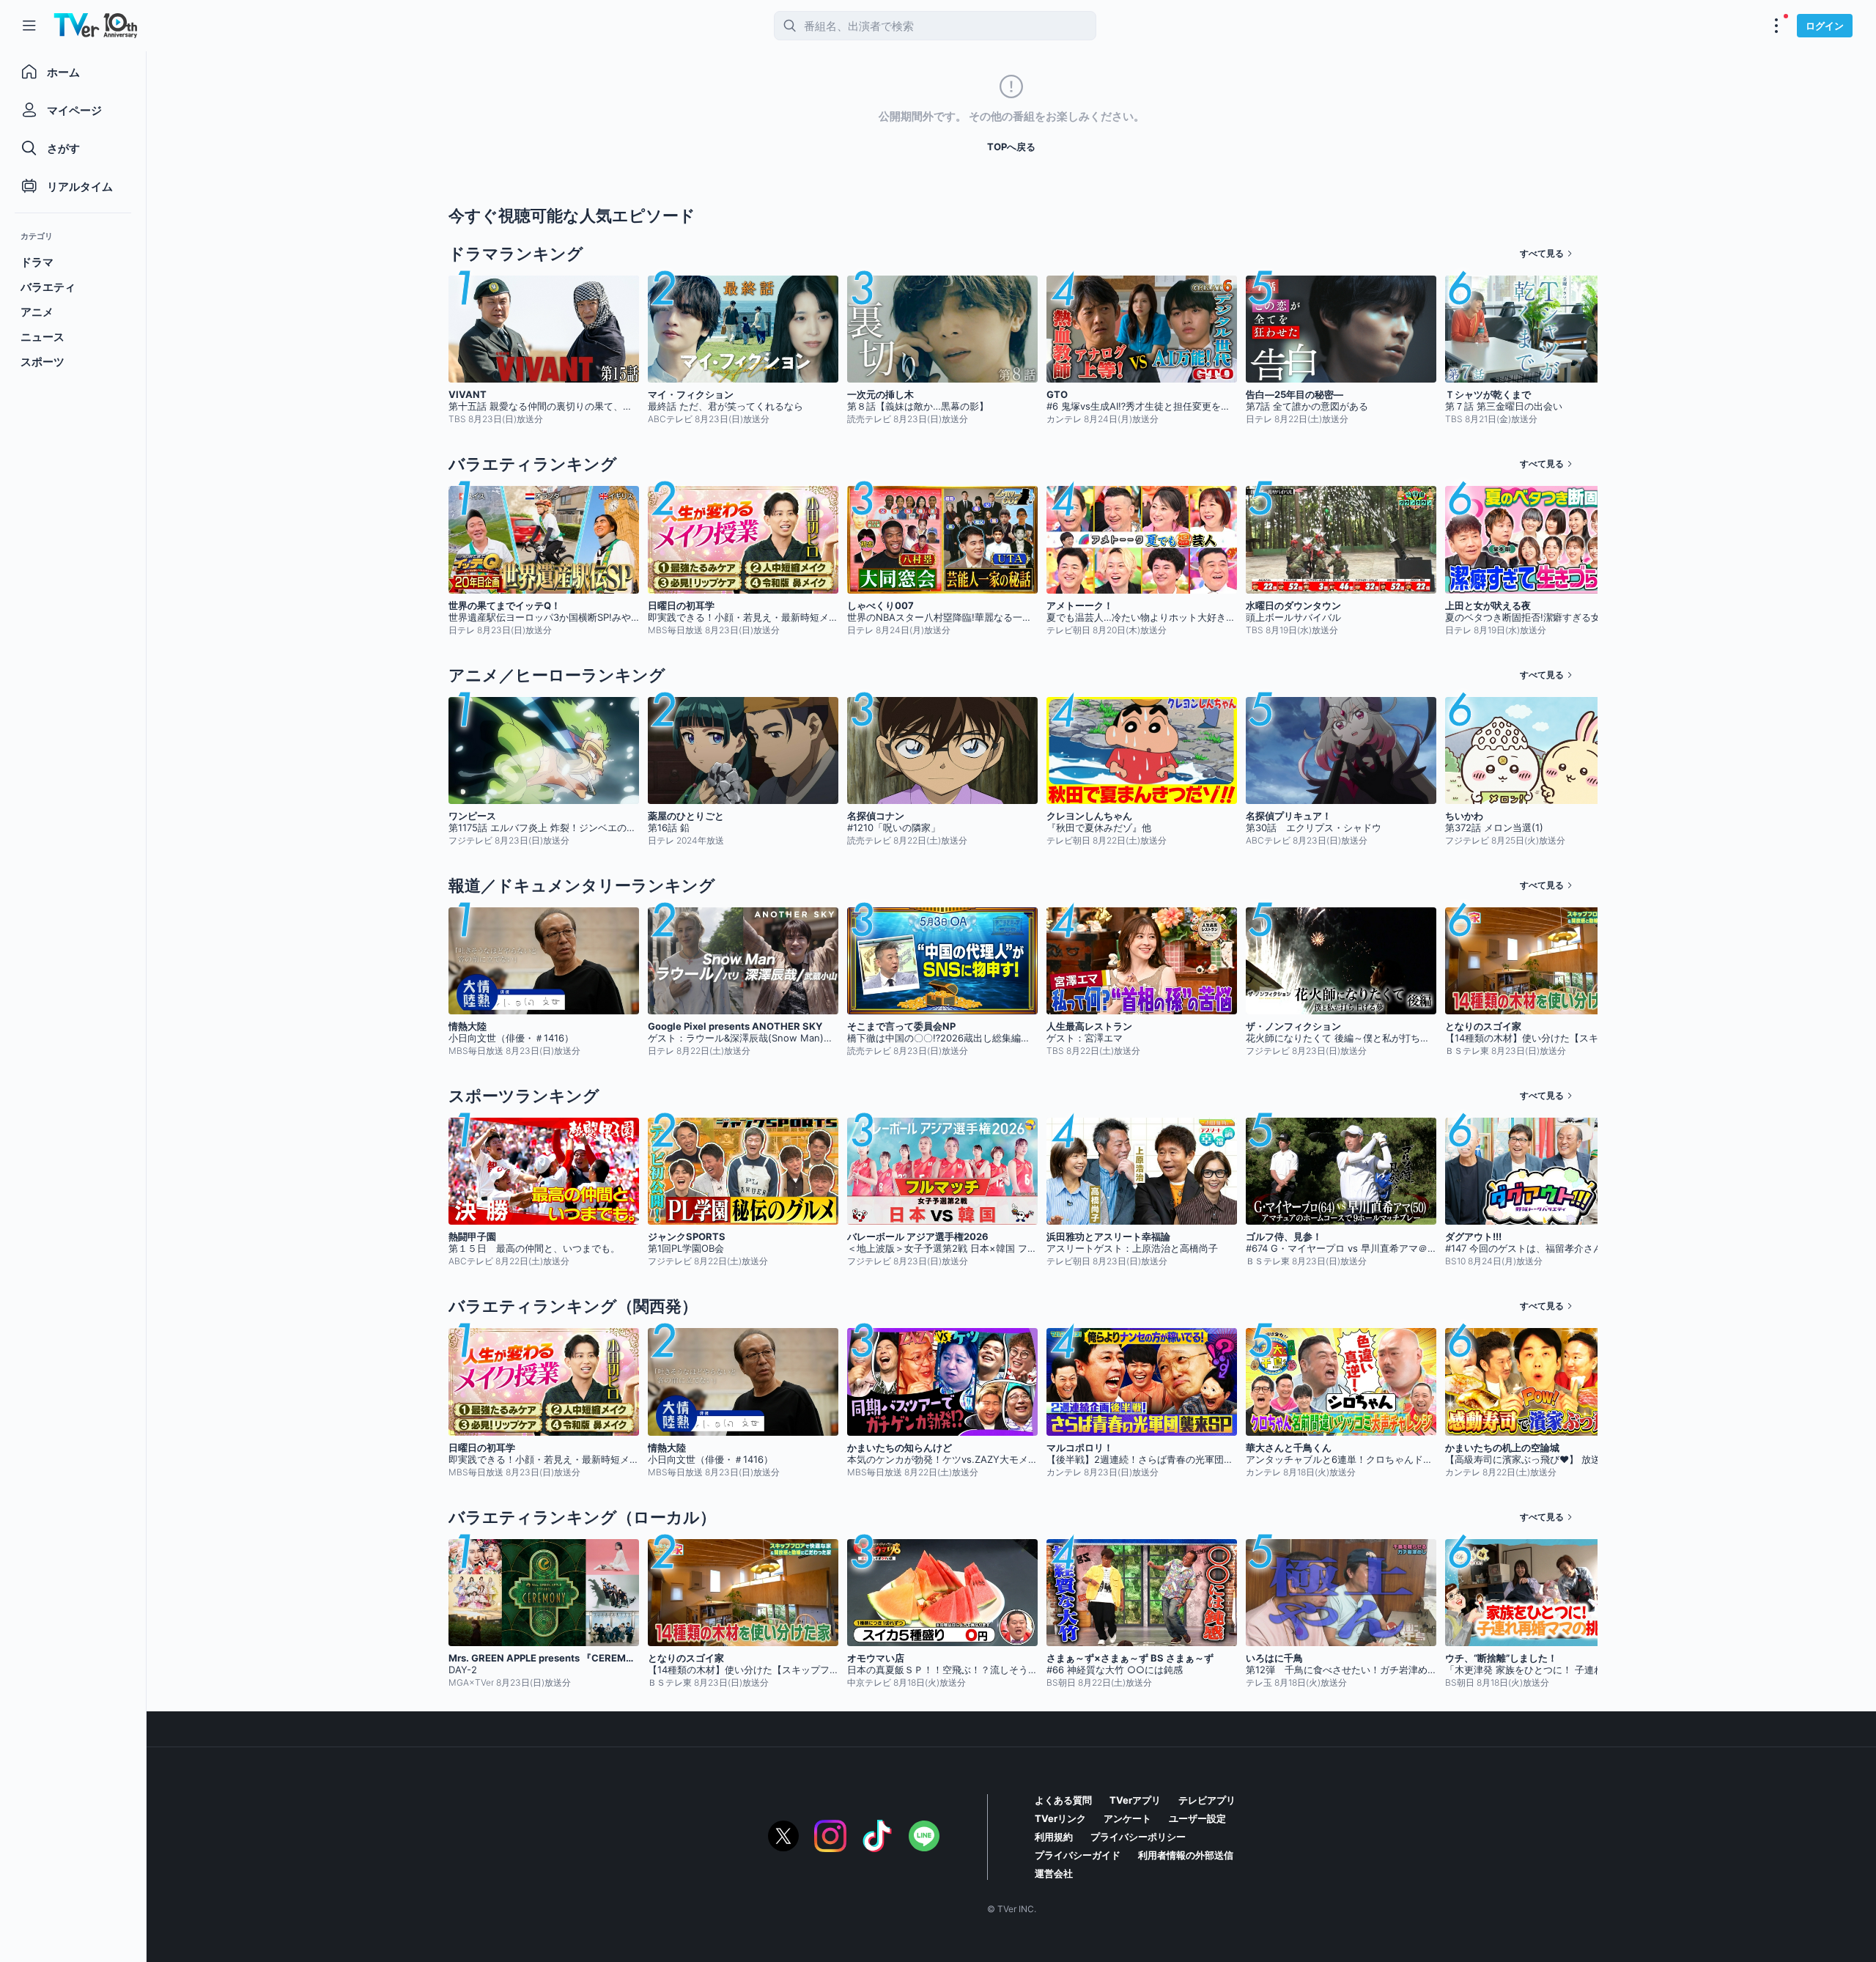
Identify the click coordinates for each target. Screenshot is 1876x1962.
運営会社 (1054, 1873)
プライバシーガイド (1078, 1855)
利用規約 (1054, 1837)
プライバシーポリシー (1138, 1837)
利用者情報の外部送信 (1186, 1855)
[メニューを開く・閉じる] (1776, 26)
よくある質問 (1063, 1800)
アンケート (1127, 1818)
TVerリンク (1060, 1818)
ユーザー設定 (1197, 1818)
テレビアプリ (1207, 1800)
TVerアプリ (1135, 1800)
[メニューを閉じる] (29, 26)
